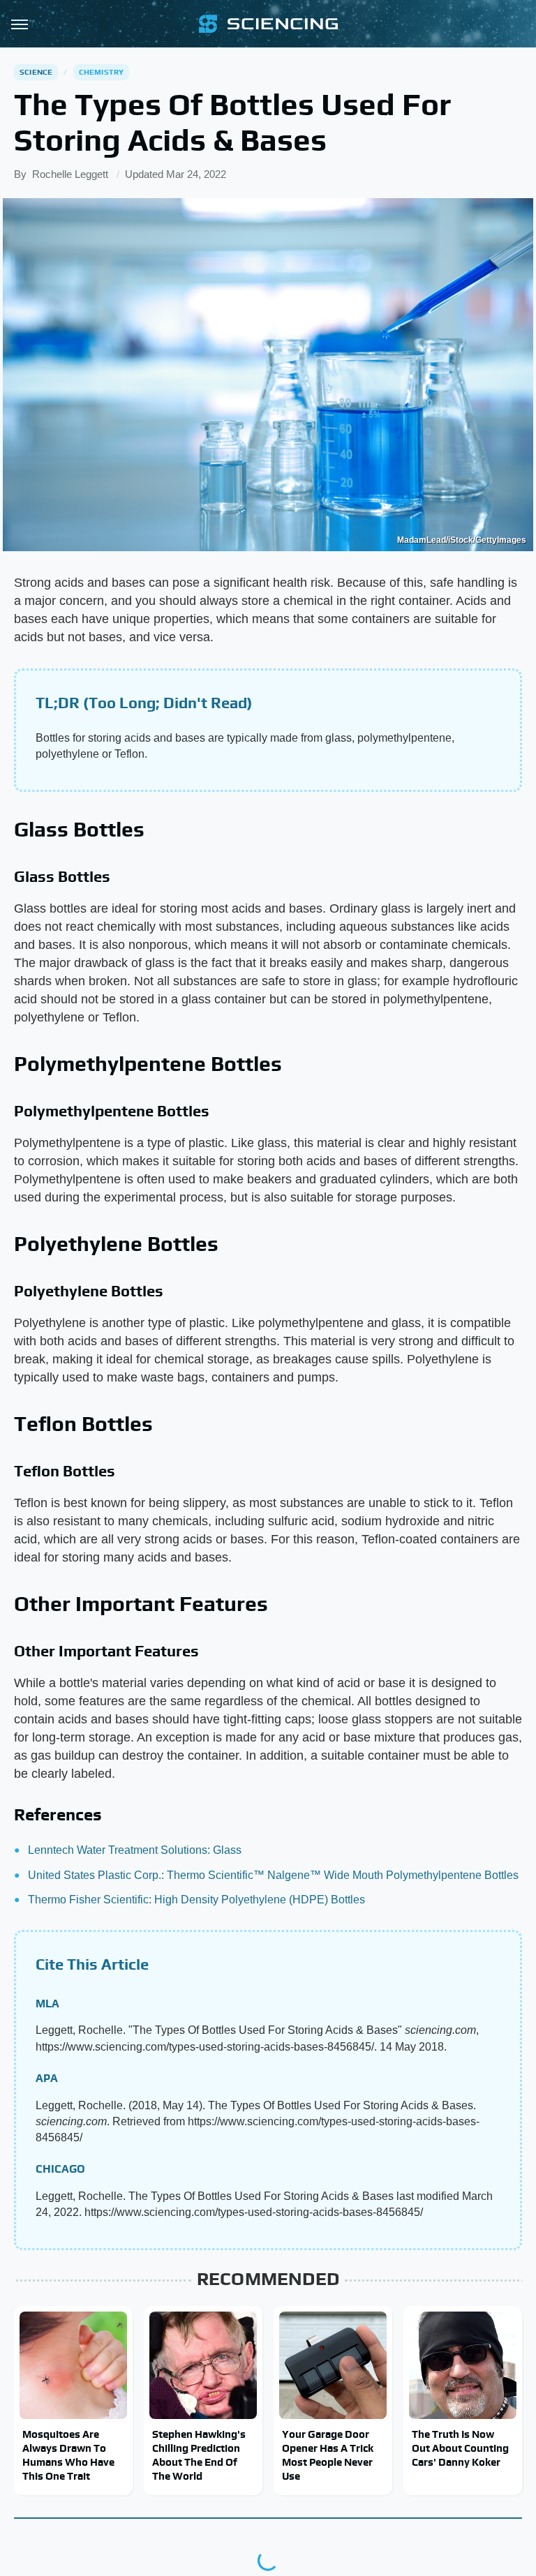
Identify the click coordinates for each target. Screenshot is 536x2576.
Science (36, 72)
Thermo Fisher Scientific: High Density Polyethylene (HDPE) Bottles (196, 1900)
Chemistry (102, 72)
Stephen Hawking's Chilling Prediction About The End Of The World (199, 2455)
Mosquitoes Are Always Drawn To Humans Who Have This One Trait (68, 2455)
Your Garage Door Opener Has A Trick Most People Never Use (328, 2455)
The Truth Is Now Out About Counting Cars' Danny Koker (460, 2448)
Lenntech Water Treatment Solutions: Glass (135, 1850)
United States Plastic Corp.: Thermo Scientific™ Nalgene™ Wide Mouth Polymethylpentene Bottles (273, 1875)
